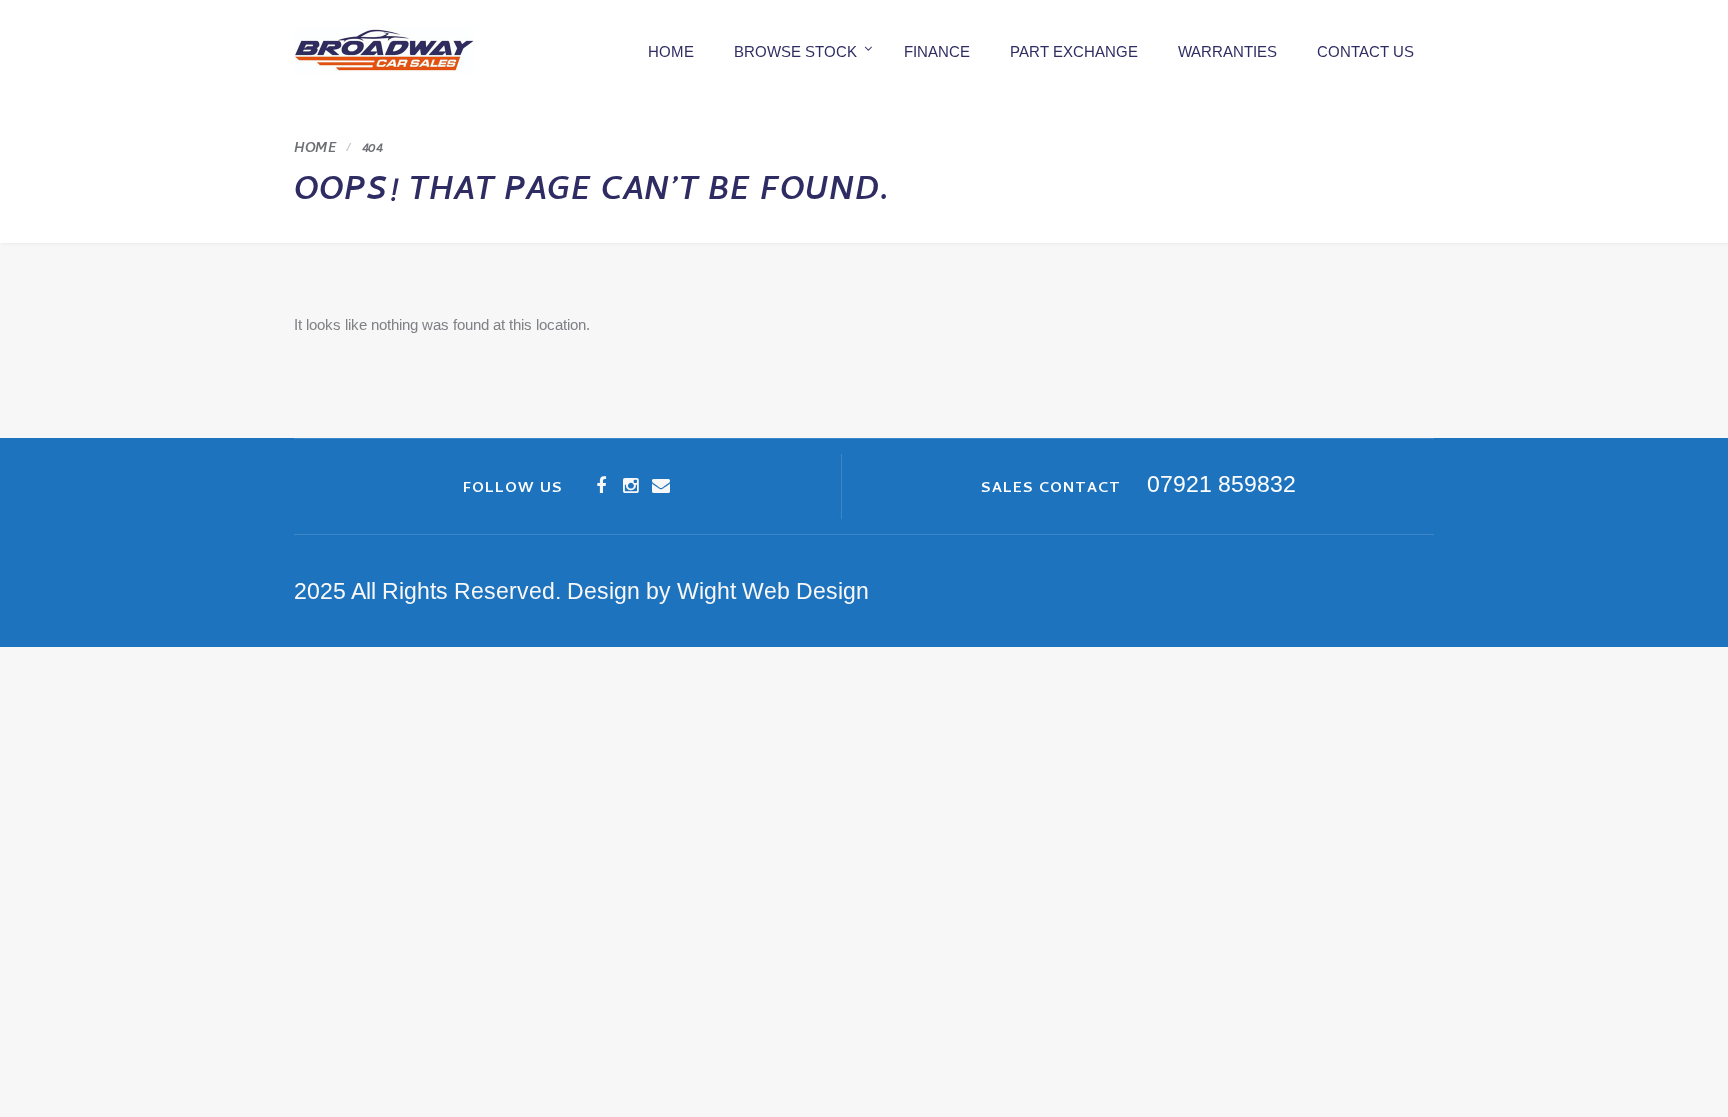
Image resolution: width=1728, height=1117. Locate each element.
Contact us (1365, 51)
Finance (937, 51)
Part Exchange (1074, 51)
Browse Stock (795, 51)
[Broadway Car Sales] (384, 50)
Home (671, 51)
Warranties (1227, 51)
